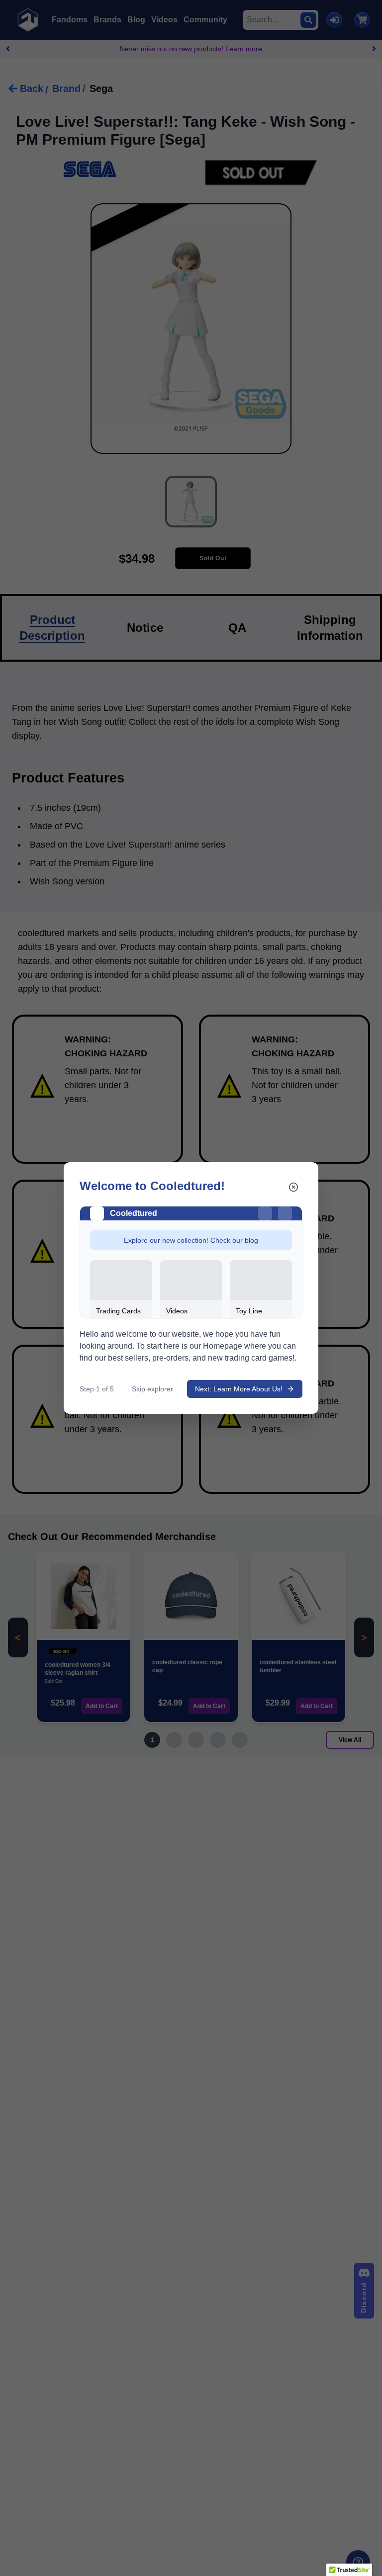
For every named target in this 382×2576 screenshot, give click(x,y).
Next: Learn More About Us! (239, 1389)
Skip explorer (152, 1389)
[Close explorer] (293, 1187)
